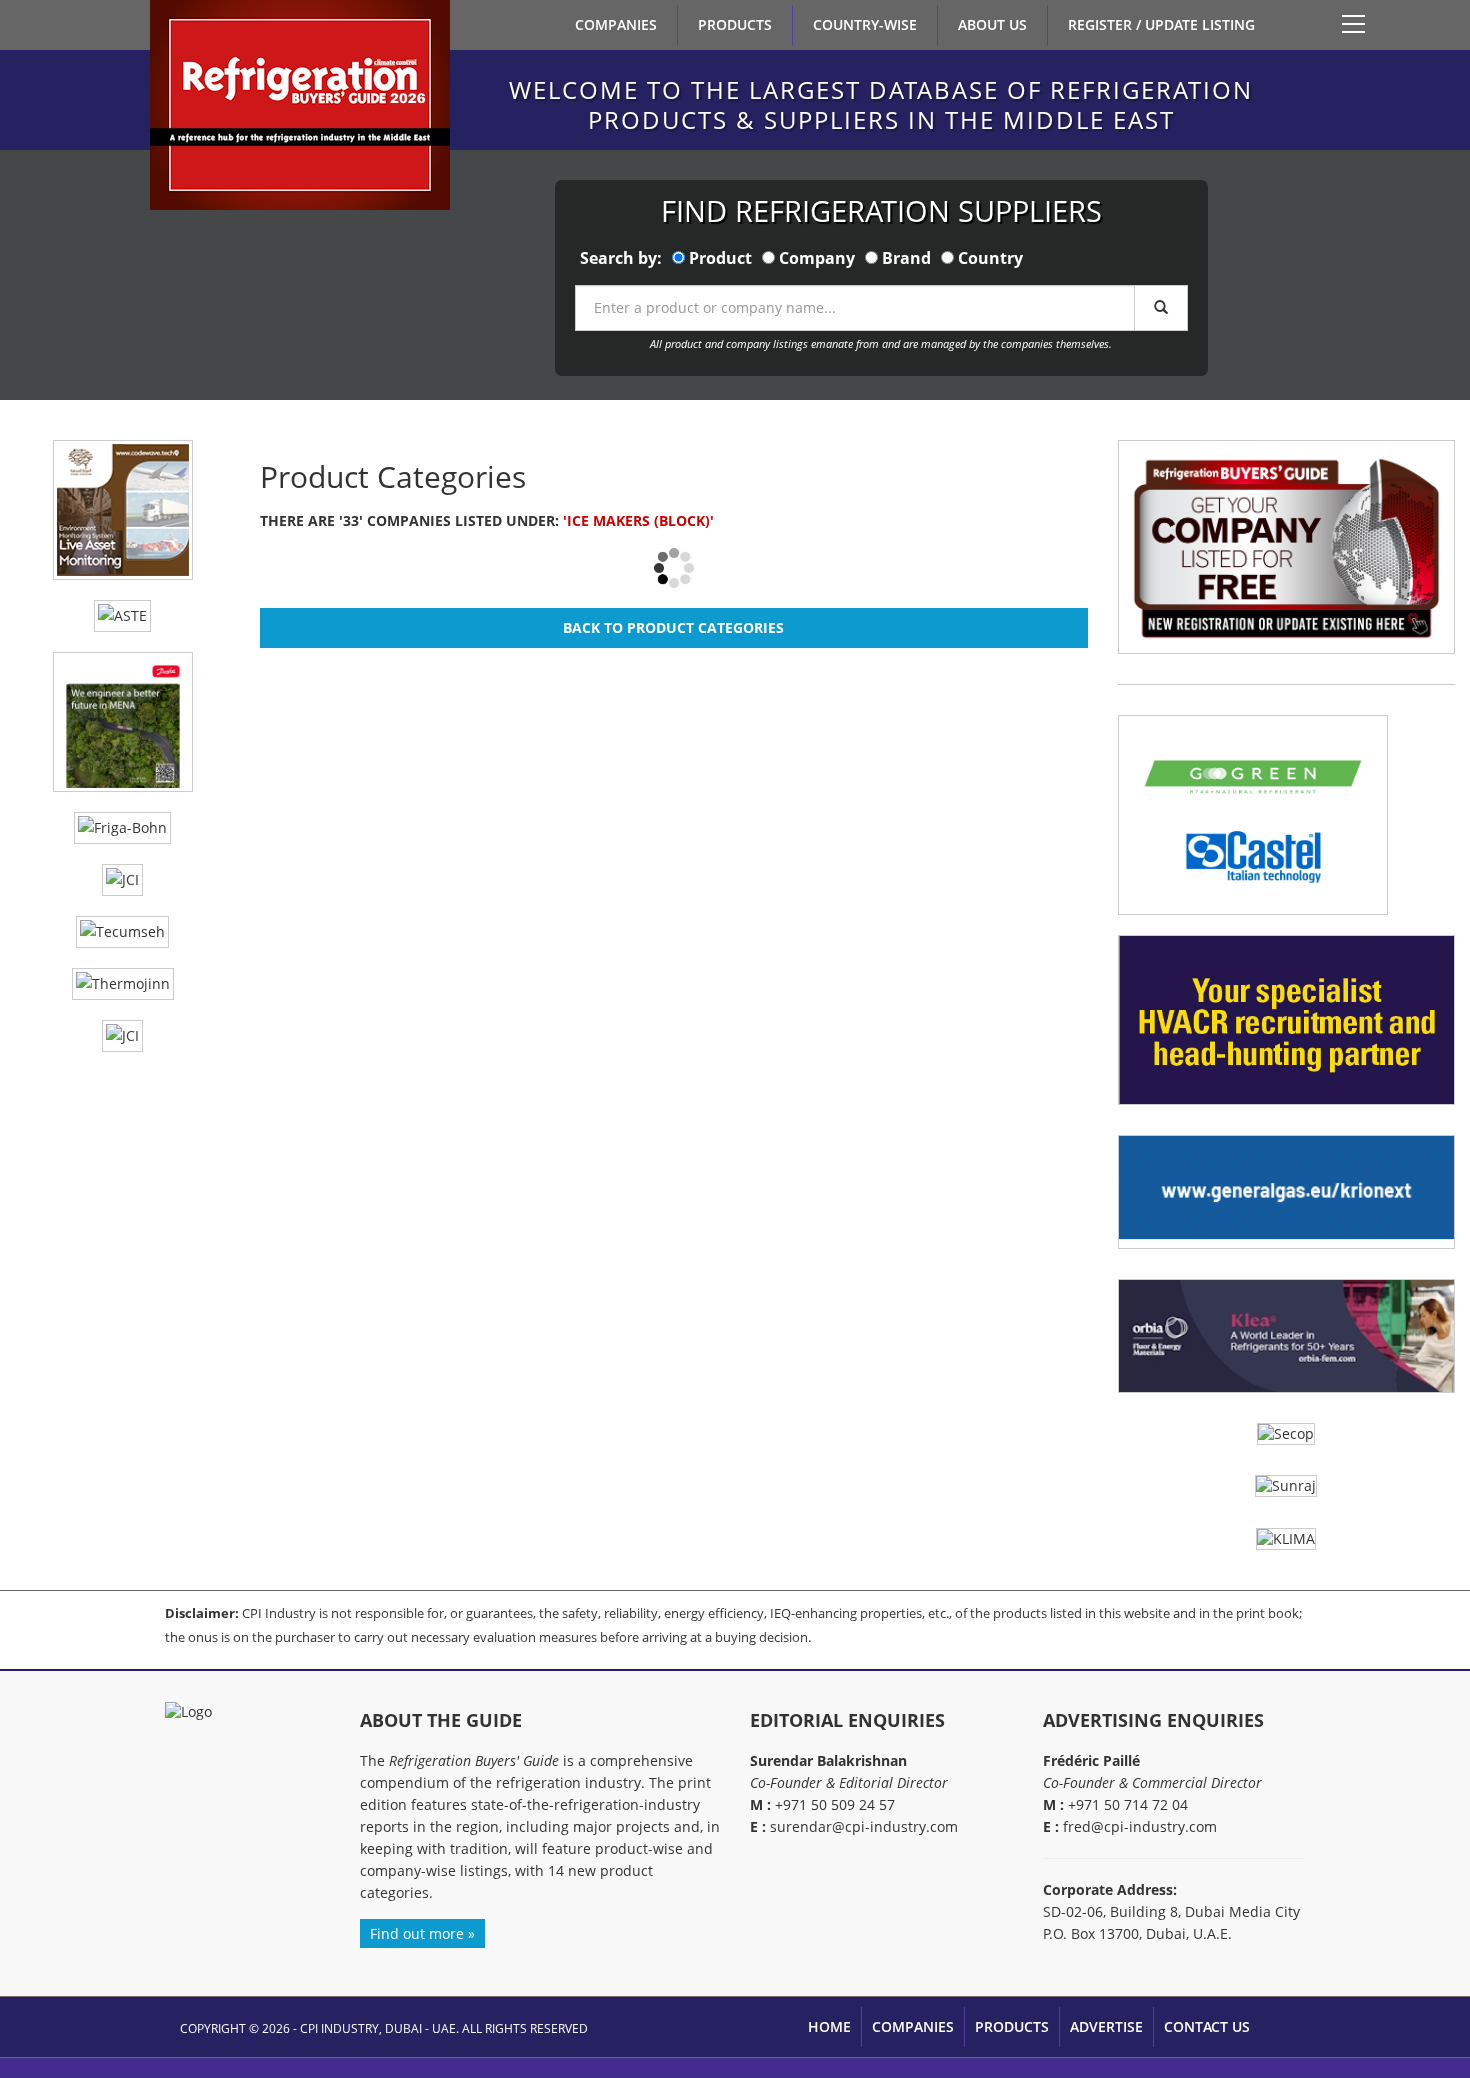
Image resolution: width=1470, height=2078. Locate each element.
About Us (992, 24)
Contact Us (1207, 2026)
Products (735, 24)
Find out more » (422, 1933)
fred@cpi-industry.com (1140, 1826)
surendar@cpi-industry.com (864, 1826)
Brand (906, 258)
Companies (616, 24)
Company (817, 258)
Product (720, 258)
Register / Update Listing (1161, 24)
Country (990, 258)
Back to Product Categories (673, 627)
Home (829, 2026)
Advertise (1106, 2026)
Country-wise (865, 24)
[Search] (1161, 308)
